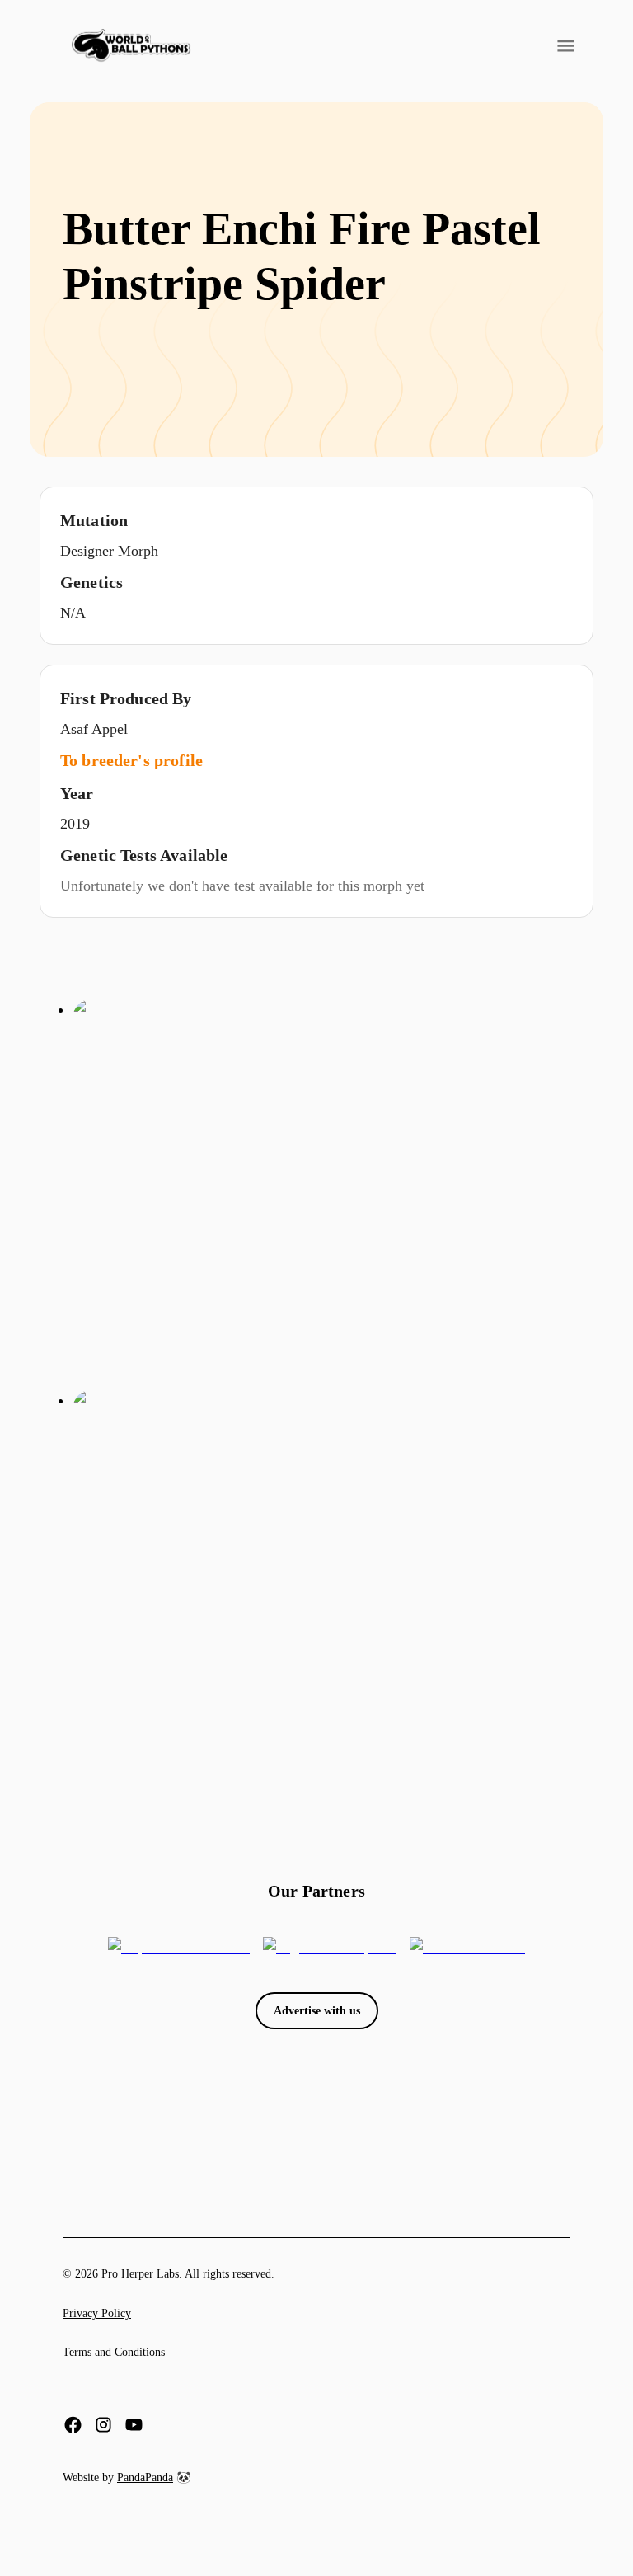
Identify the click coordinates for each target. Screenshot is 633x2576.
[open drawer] (566, 46)
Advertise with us (317, 2011)
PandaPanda (145, 2477)
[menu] (131, 46)
